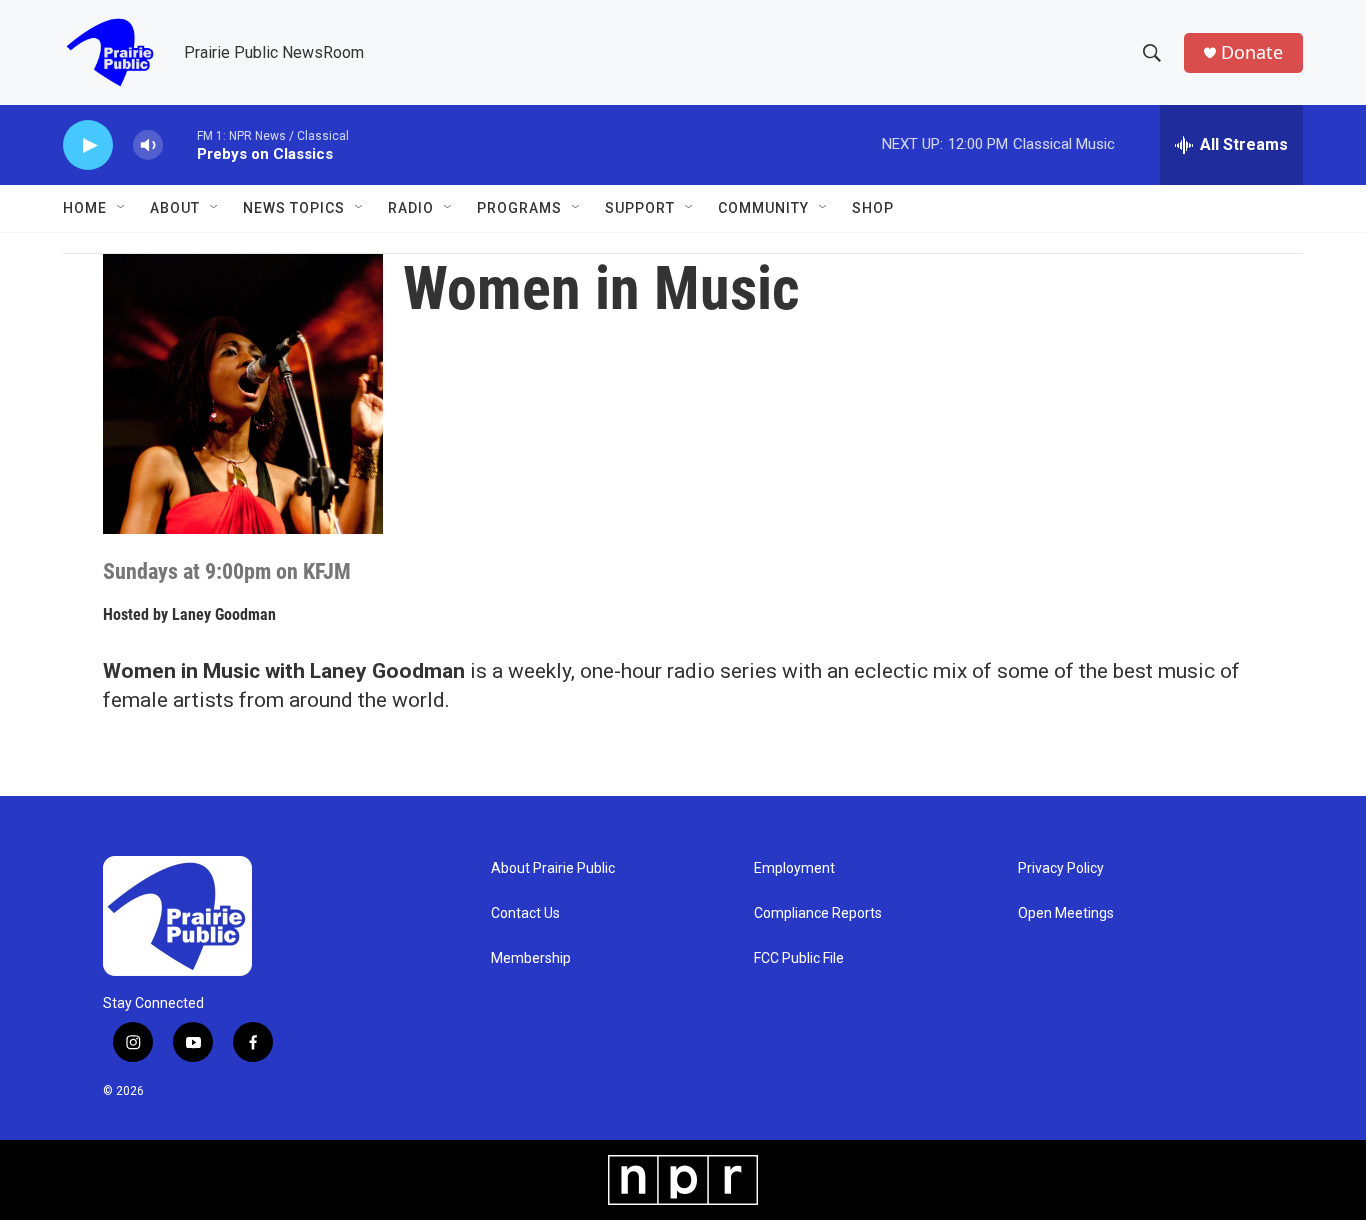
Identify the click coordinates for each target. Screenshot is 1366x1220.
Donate (1252, 52)
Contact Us (525, 913)
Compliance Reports (818, 913)
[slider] (180, 144)
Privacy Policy (1061, 868)
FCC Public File (799, 958)
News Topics (294, 208)
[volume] (148, 145)
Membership (531, 958)
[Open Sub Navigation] (122, 208)
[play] (88, 145)
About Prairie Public (553, 868)
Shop (873, 208)
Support (640, 208)
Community (763, 208)
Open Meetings (1066, 913)
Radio (411, 208)
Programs (519, 208)
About (175, 208)
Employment (794, 868)
